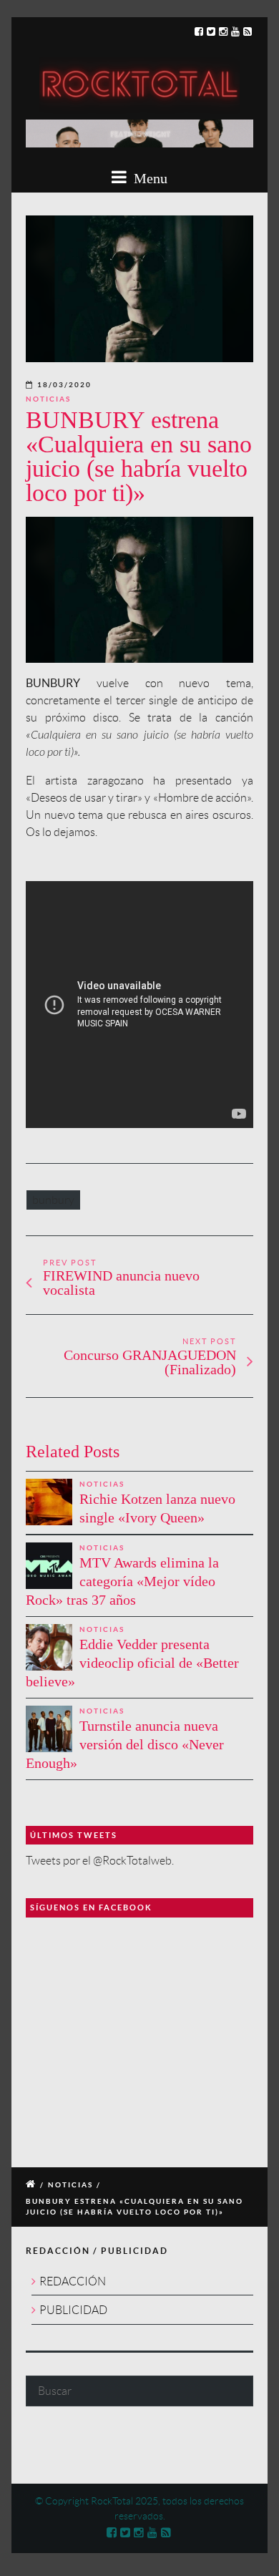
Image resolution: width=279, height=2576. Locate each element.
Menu (149, 178)
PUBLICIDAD (73, 2310)
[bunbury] (139, 289)
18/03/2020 (64, 385)
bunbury (53, 1200)
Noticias (48, 399)
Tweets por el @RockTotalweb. (100, 1861)
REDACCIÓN (73, 2281)
